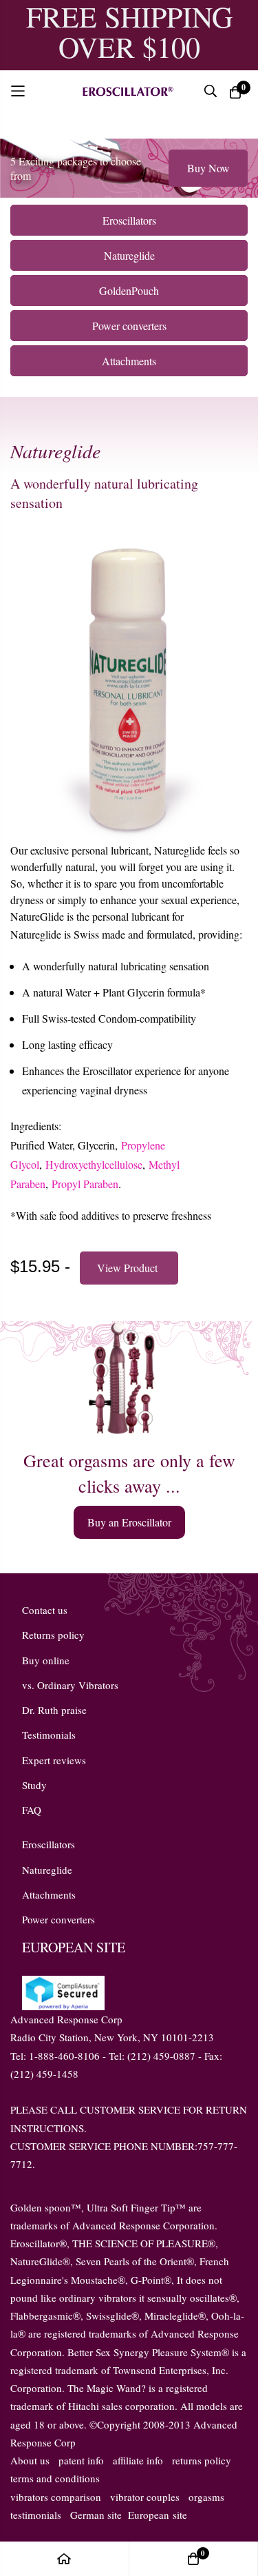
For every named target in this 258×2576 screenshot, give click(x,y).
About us (30, 2460)
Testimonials (49, 1735)
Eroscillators (49, 1844)
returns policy (202, 2460)
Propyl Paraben (85, 1184)
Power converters (58, 1919)
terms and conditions (55, 2478)
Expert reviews (54, 1760)
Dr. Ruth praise (54, 1710)
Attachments (49, 1894)
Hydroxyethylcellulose (94, 1164)
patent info (81, 2460)
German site (96, 2515)
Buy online (46, 1660)
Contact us (45, 1610)
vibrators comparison (56, 2497)
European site (158, 2515)
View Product (129, 1268)
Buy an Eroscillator (129, 1522)
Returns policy (53, 1635)
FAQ (32, 1810)
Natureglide (47, 1870)
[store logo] (127, 90)
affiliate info (138, 2460)
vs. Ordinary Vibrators (70, 1685)
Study (34, 1785)
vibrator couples (145, 2497)
